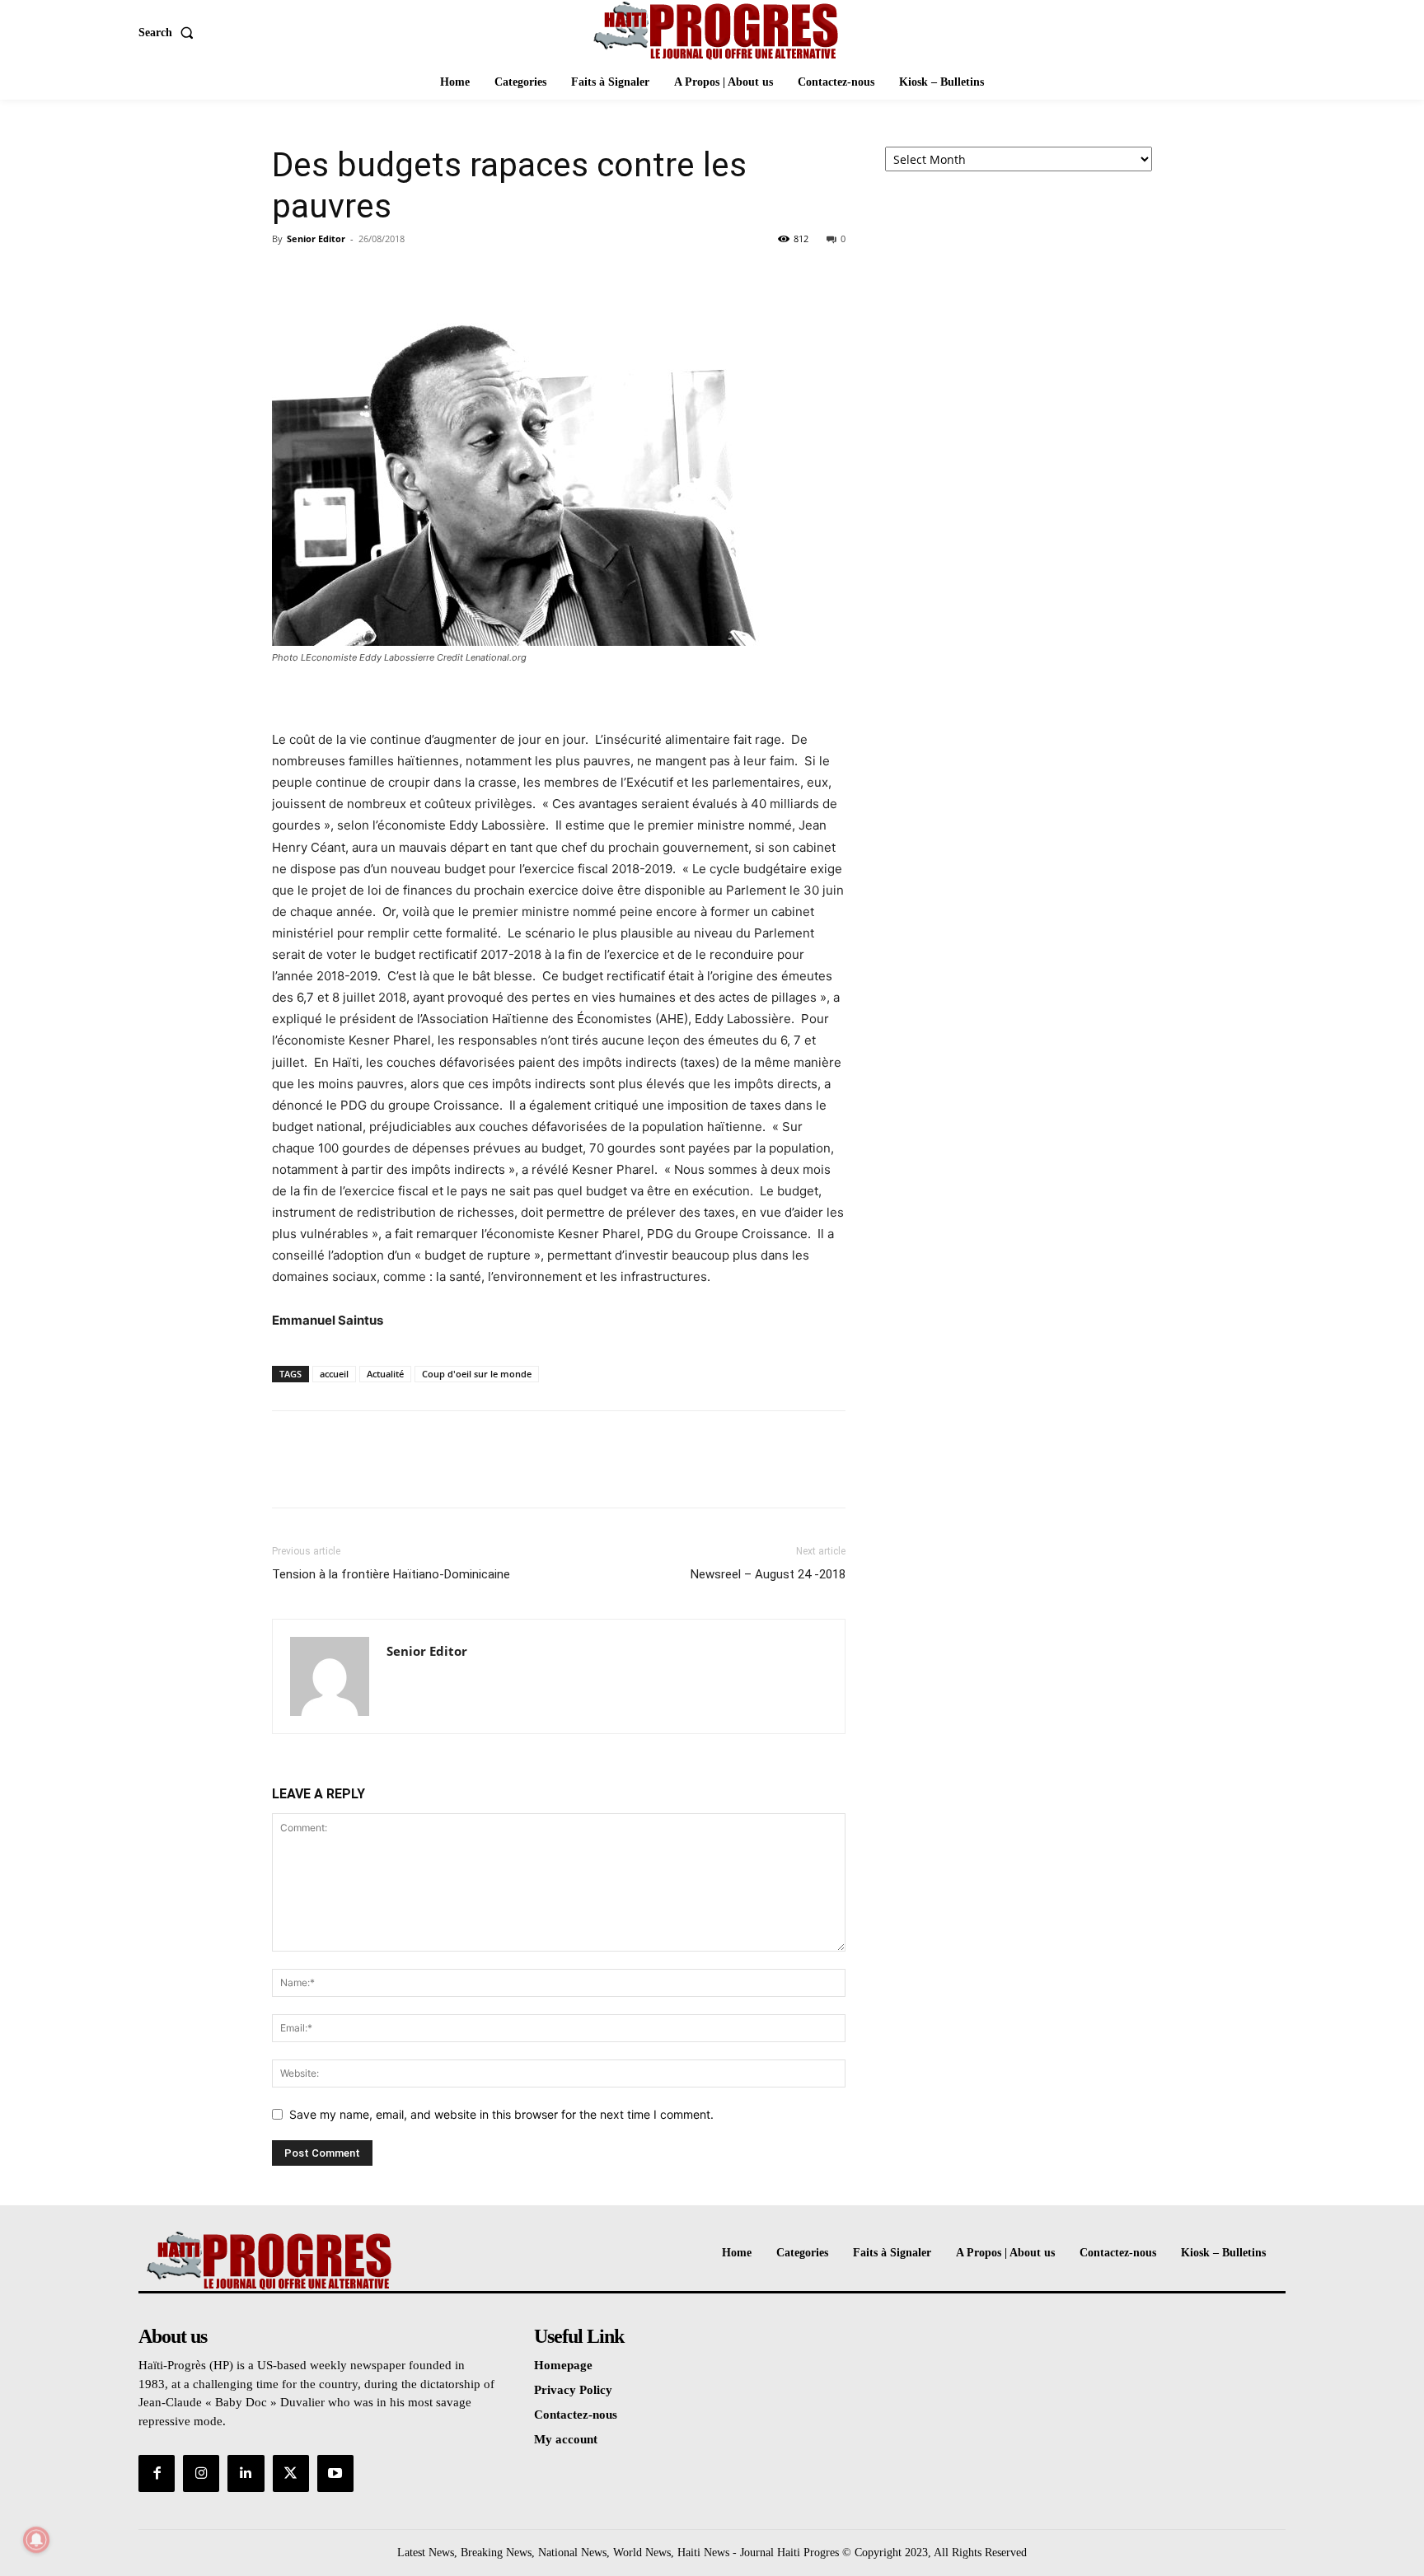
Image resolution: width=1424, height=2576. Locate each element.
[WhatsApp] (402, 276)
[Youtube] (335, 2473)
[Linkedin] (246, 2473)
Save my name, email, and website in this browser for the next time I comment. (501, 2114)
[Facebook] (288, 276)
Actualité (385, 1374)
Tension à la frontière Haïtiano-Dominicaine (391, 1574)
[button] (169, 33)
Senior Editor (316, 238)
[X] (326, 276)
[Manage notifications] (36, 2540)
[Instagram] (201, 2473)
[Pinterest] (364, 276)
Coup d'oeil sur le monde (477, 1374)
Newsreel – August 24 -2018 (768, 1574)
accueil (334, 1374)
